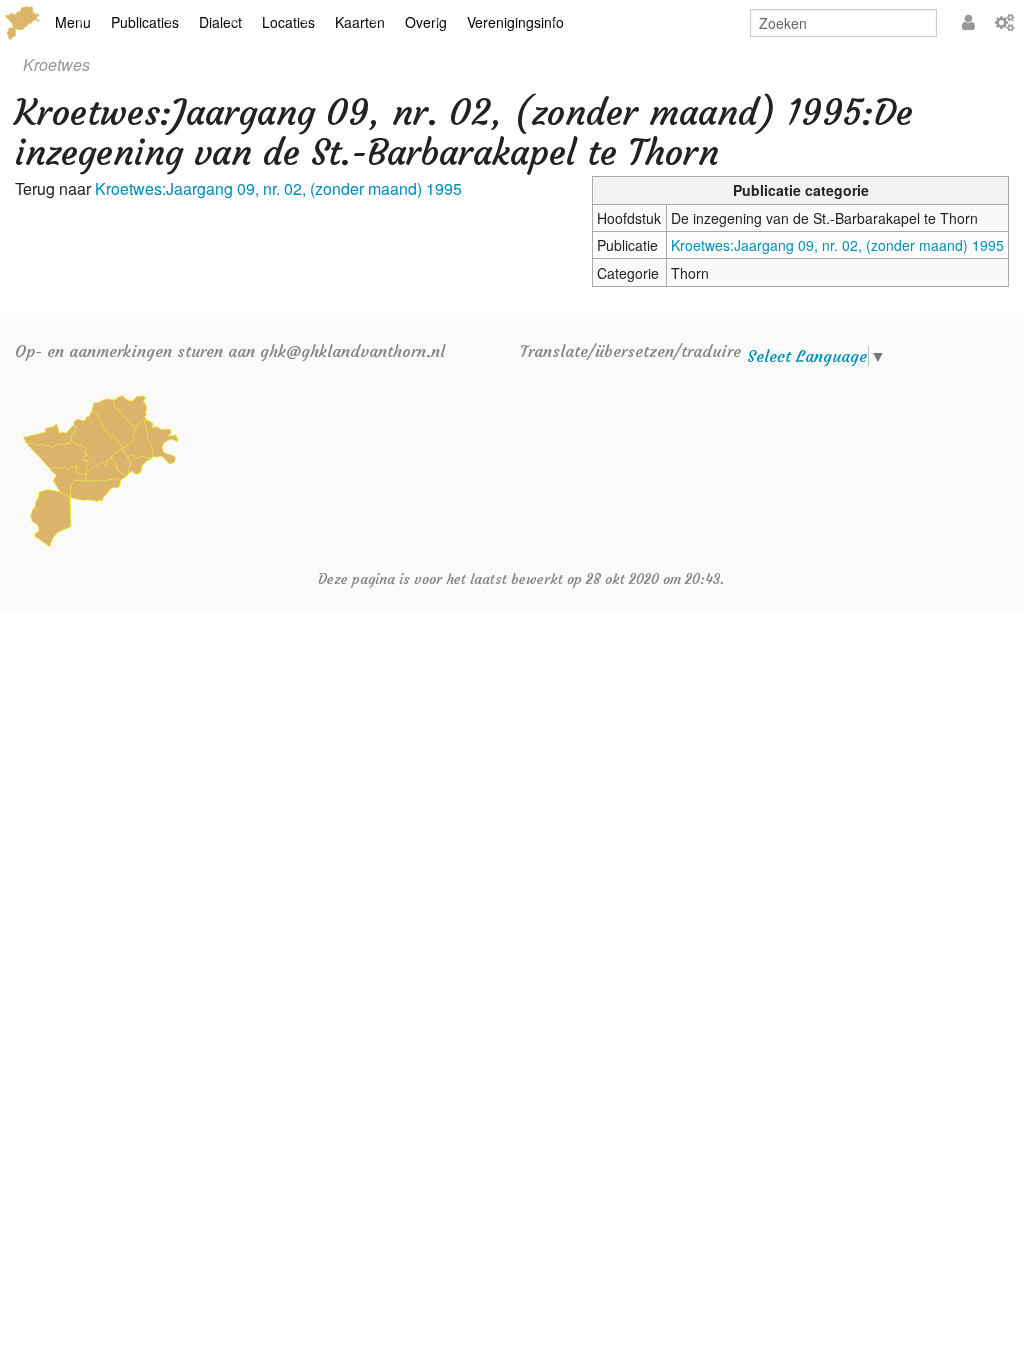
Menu (73, 22)
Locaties (288, 22)
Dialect (220, 22)
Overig (426, 22)
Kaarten (360, 22)
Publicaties (145, 22)
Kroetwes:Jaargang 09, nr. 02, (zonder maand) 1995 (837, 245)
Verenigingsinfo (515, 22)
